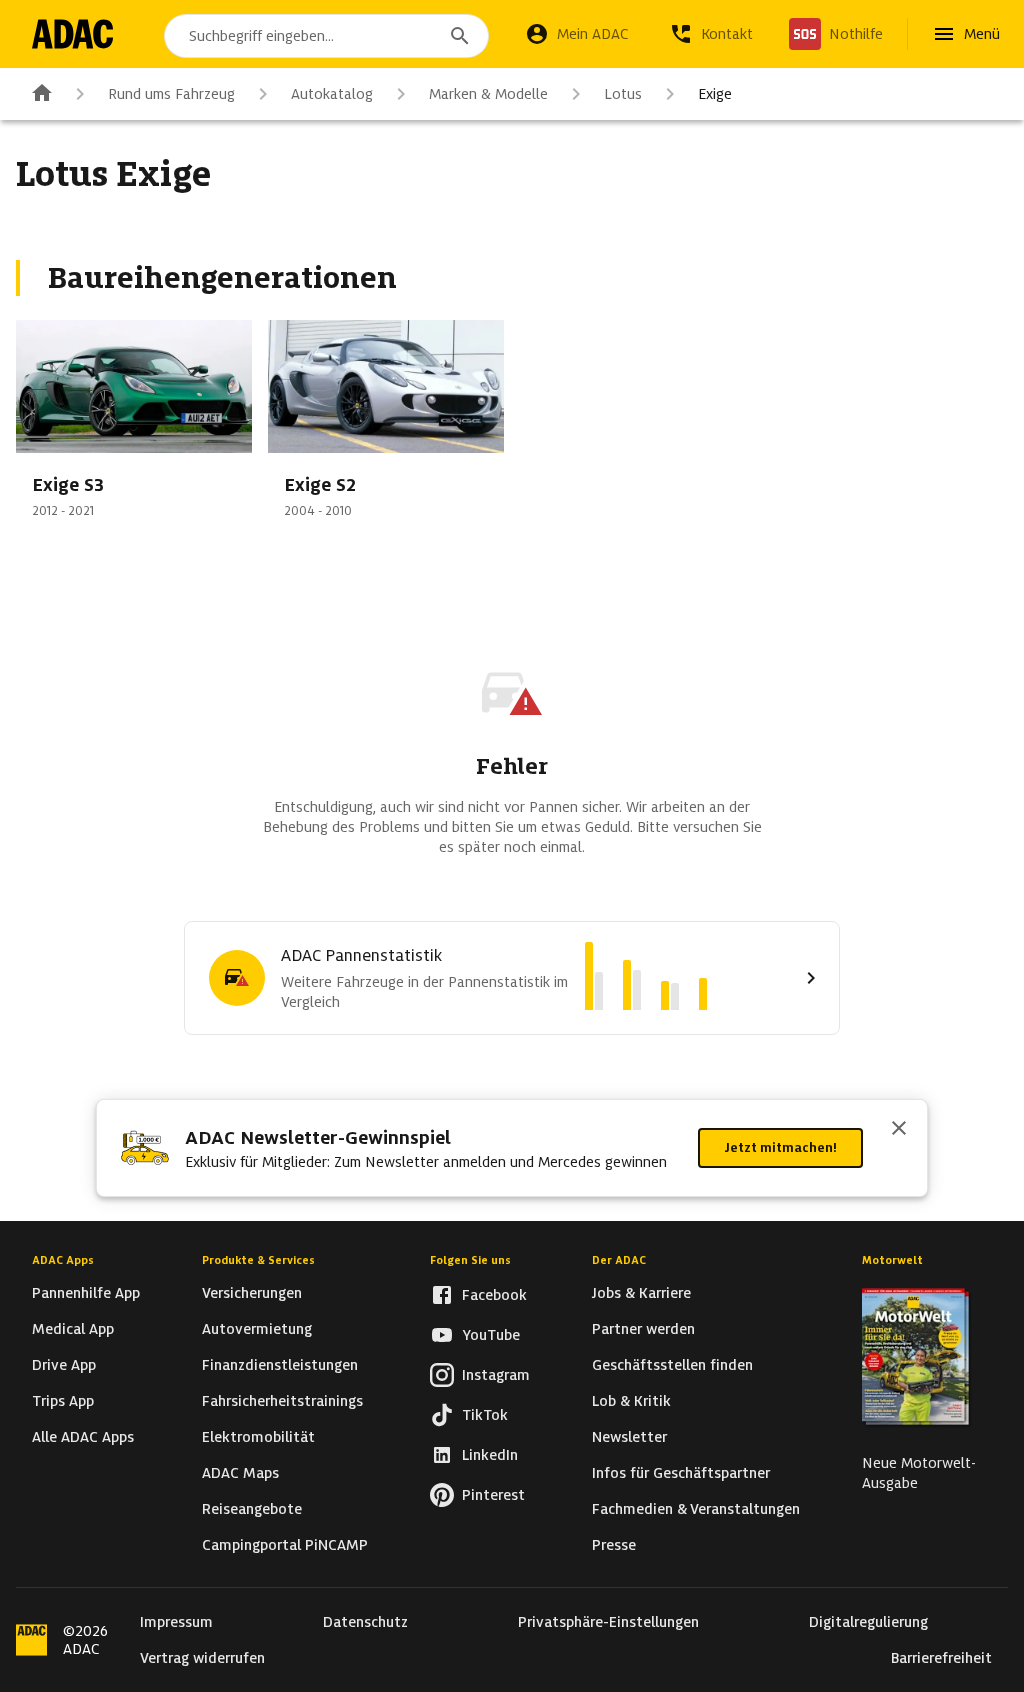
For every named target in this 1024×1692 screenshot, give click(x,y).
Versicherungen (252, 1293)
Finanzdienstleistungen (280, 1365)
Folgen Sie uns (470, 1260)
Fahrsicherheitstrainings (282, 1401)
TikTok (485, 1415)
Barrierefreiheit (941, 1658)
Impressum (176, 1622)
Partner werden (643, 1329)
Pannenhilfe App (86, 1293)
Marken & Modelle (488, 94)
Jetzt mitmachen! (780, 1147)
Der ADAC (619, 1260)
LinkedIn (490, 1455)
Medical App (73, 1329)
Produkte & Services (258, 1260)
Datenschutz (365, 1622)
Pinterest (493, 1495)
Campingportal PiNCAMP (285, 1545)
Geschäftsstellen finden (672, 1365)
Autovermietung (257, 1329)
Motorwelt (892, 1260)
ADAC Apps (63, 1260)
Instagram (496, 1375)
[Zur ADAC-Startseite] (72, 34)
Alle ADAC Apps (83, 1437)
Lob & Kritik (631, 1401)
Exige (715, 94)
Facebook (494, 1295)
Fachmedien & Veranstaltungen (696, 1509)
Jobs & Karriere (641, 1293)
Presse (614, 1545)
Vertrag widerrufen (202, 1658)
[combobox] (326, 36)
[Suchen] (460, 36)
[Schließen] (899, 1130)
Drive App (64, 1365)
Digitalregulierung (868, 1622)
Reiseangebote (252, 1509)
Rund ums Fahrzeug (171, 94)
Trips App (63, 1401)
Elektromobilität (258, 1437)
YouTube (491, 1335)
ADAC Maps (240, 1473)
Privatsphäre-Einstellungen (608, 1622)
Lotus (623, 94)
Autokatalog (332, 94)
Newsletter (629, 1437)
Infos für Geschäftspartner (681, 1473)
